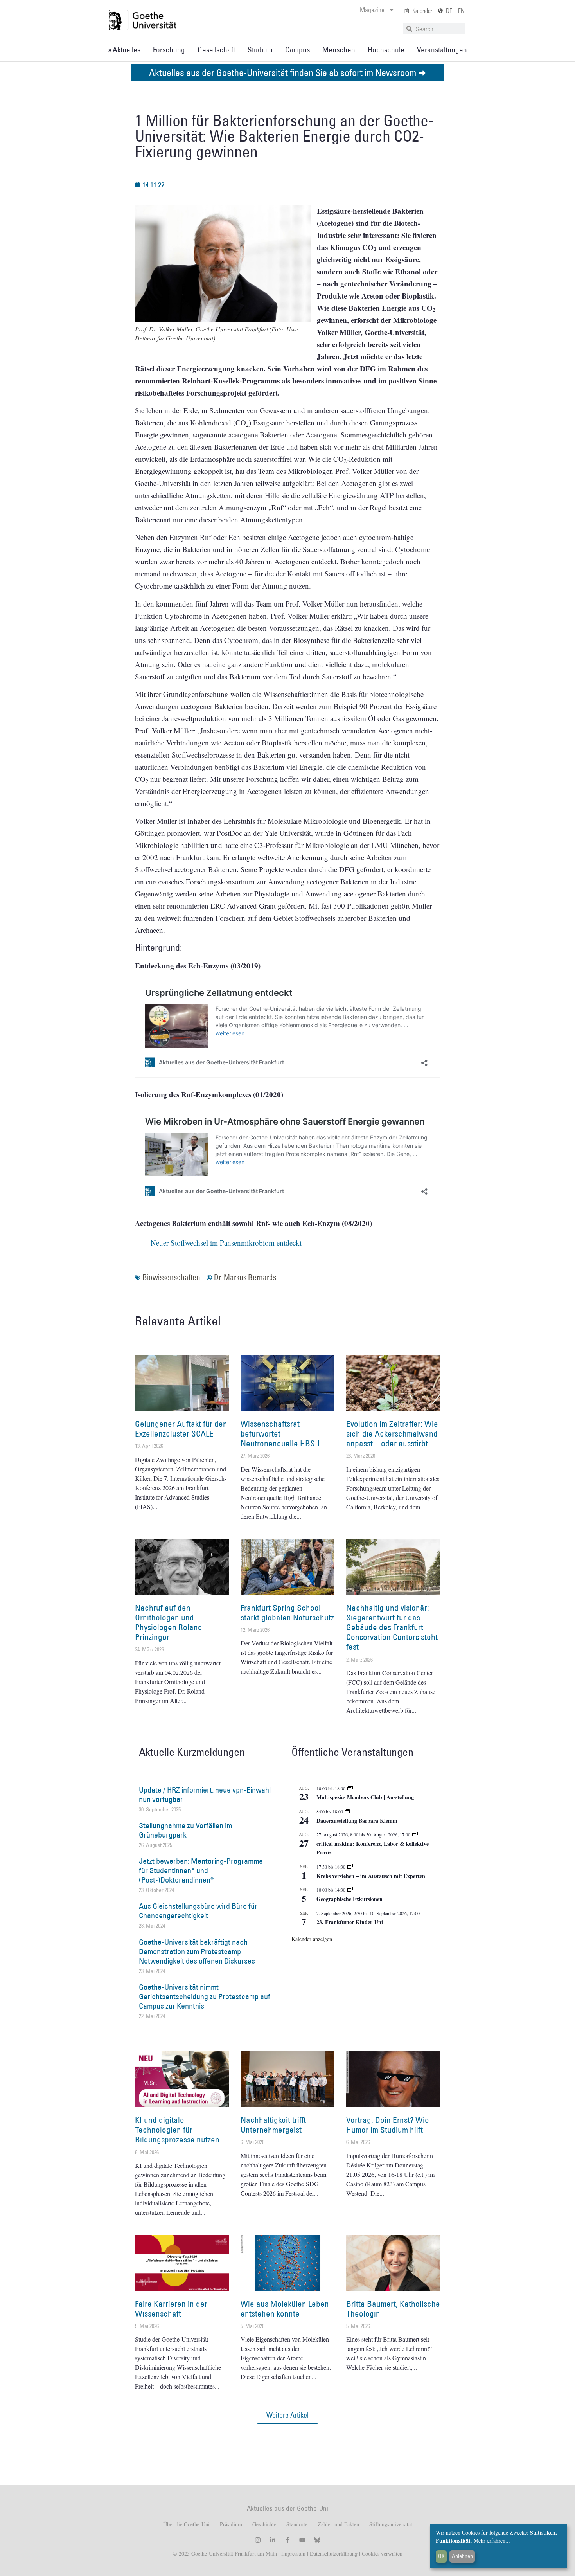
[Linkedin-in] (273, 2540)
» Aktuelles (124, 50)
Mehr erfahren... (492, 2541)
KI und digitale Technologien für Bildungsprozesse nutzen (177, 2130)
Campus (297, 50)
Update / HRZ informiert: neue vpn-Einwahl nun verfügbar (205, 1795)
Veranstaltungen (442, 50)
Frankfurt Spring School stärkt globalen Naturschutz (287, 1613)
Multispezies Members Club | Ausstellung (365, 1797)
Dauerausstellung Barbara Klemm (357, 1821)
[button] (287, 2415)
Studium (260, 50)
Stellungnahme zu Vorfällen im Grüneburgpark (185, 1830)
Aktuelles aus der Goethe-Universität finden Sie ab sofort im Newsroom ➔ (287, 72)
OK (441, 2556)
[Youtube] (302, 2540)
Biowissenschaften (171, 1277)
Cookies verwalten (382, 2553)
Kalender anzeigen (312, 1939)
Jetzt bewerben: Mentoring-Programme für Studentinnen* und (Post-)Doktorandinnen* (201, 1870)
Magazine (372, 10)
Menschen (339, 50)
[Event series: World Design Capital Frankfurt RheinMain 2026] (415, 1834)
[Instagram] (258, 2540)
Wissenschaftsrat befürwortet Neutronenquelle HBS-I (280, 1434)
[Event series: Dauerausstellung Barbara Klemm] (348, 1811)
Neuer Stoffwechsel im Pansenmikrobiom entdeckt (226, 1243)
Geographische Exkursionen (349, 1899)
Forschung (169, 50)
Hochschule (386, 50)
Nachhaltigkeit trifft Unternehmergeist (273, 2125)
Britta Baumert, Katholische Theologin (393, 2309)
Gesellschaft (216, 50)
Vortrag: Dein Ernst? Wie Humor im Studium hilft (388, 2125)
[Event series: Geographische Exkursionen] (350, 1890)
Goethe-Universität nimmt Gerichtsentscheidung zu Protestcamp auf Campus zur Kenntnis (205, 1996)
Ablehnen (462, 2556)
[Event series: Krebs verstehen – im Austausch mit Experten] (350, 1867)
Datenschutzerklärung (334, 2553)
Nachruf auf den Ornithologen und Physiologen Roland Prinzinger (169, 1623)
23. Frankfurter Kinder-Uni (350, 1922)
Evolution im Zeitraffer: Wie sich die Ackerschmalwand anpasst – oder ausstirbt (392, 1434)
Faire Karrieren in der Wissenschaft (171, 2309)
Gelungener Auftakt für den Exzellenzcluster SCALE (181, 1429)
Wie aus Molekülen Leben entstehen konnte (285, 2309)
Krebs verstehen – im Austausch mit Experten (371, 1876)
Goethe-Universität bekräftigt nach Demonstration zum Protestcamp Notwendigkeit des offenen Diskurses (197, 1951)
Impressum (293, 2553)
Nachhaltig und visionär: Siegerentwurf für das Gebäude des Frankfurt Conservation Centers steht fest (392, 1627)
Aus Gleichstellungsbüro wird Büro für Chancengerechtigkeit (198, 1911)
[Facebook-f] (287, 2540)
